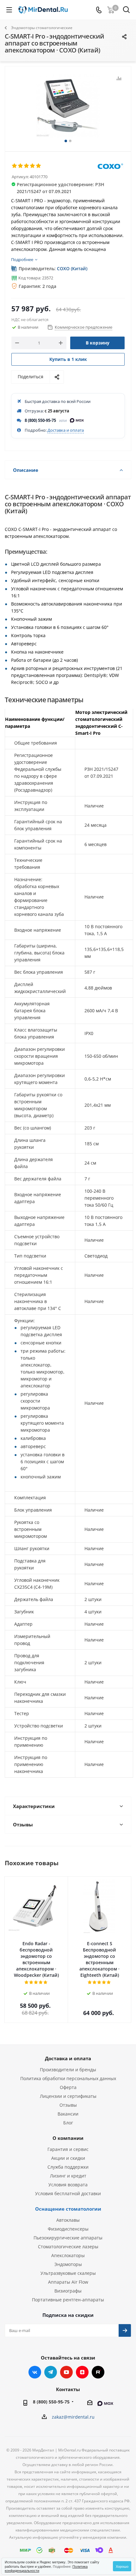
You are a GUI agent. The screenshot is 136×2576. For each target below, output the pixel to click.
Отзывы (68, 2105)
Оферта (68, 2087)
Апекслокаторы (68, 2255)
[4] (33, 166)
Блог (68, 2123)
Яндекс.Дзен (82, 2372)
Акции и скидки (68, 2158)
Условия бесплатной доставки (68, 2193)
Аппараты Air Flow (68, 2282)
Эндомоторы (68, 2264)
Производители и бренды (68, 2070)
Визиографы (68, 2291)
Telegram (51, 2372)
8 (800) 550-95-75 (40, 420)
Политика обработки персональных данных (68, 2078)
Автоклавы (68, 2220)
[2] (21, 166)
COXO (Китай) (72, 268)
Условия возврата (68, 2185)
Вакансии (68, 2114)
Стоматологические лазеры (68, 2247)
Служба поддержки (68, 2167)
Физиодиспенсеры (68, 2229)
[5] (39, 166)
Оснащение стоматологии (68, 2209)
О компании (68, 2138)
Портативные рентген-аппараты (68, 2300)
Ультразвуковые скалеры (68, 2273)
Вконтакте (35, 2372)
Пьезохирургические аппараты (68, 2238)
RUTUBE (98, 2372)
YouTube (66, 2372)
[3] (27, 166)
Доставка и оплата (66, 430)
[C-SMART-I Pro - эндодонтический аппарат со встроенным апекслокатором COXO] (68, 106)
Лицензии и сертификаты (68, 2096)
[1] (15, 166)
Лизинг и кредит (68, 2176)
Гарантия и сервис (68, 2149)
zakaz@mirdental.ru (73, 2417)
